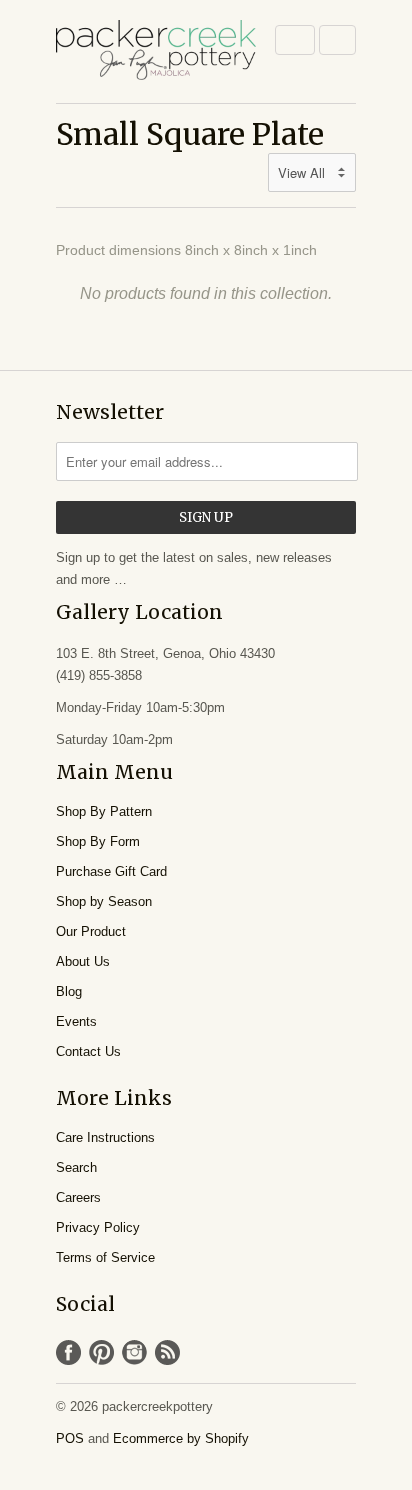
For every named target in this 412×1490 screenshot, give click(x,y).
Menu (295, 40)
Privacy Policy (98, 1227)
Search (76, 1167)
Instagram (134, 1352)
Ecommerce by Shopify (181, 1438)
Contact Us (88, 1051)
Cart (337, 40)
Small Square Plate (190, 134)
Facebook (68, 1352)
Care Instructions (105, 1137)
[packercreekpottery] (156, 51)
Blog (69, 991)
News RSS (167, 1352)
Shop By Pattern (104, 811)
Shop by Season (104, 901)
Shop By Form (98, 841)
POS (70, 1438)
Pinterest (101, 1352)
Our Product (91, 931)
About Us (83, 961)
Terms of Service (105, 1257)
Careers (78, 1197)
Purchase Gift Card (111, 871)
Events (76, 1021)
